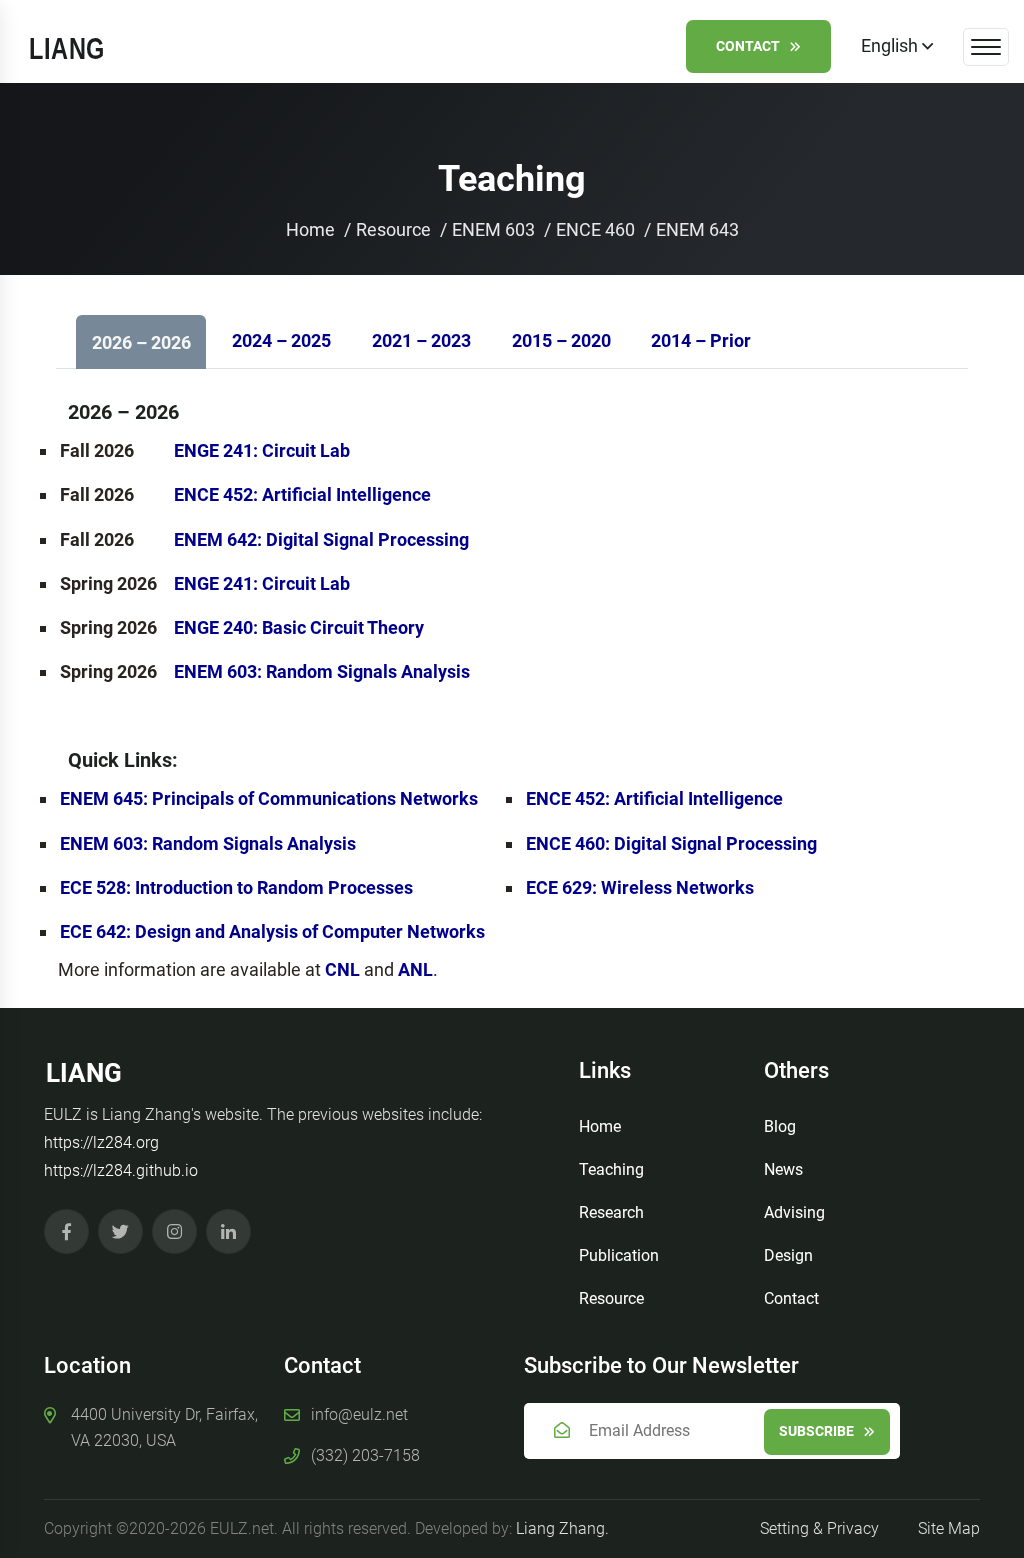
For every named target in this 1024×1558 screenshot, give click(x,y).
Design (788, 1255)
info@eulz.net (359, 1414)
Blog (780, 1126)
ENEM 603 (493, 229)
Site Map (949, 1528)
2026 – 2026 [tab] (141, 342)
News (783, 1169)
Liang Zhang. (562, 1528)
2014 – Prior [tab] (701, 340)
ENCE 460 (595, 229)
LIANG (84, 1073)
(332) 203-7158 (365, 1455)
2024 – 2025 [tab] (281, 340)
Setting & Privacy (819, 1528)
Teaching (611, 1169)
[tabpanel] (512, 680)
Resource (393, 229)
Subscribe (816, 1431)
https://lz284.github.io (121, 1170)
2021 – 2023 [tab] (421, 340)
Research (611, 1212)
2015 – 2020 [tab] (561, 340)
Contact (748, 46)
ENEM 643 (697, 229)
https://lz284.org (101, 1142)
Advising (794, 1212)
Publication (619, 1255)
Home (310, 229)
